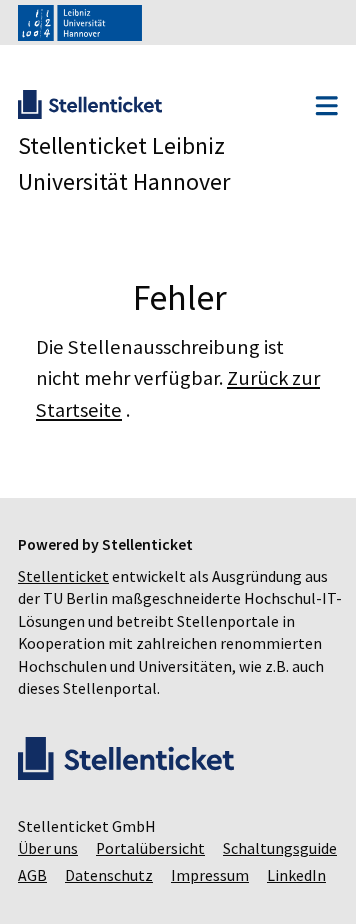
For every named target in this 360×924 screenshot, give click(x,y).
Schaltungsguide (75, 898)
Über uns (48, 871)
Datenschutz (241, 898)
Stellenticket (63, 576)
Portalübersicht (150, 871)
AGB (164, 898)
